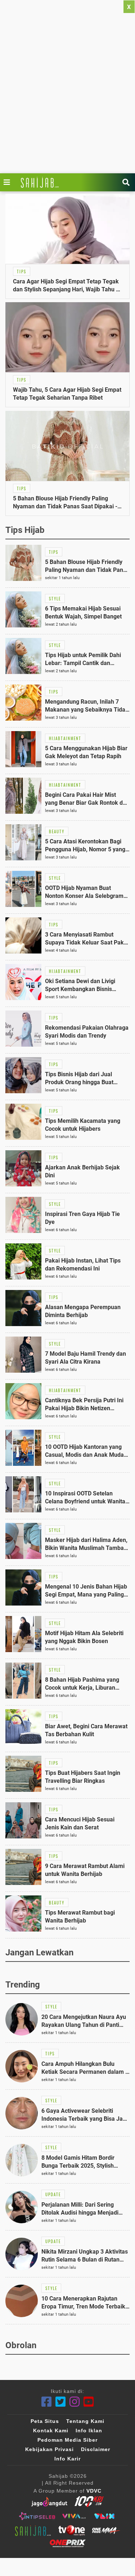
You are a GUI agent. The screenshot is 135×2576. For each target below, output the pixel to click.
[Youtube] (89, 2402)
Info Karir (67, 2459)
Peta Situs (45, 2421)
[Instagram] (75, 2402)
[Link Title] (9, 182)
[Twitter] (61, 2402)
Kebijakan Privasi (49, 2449)
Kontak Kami (51, 2431)
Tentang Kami (85, 2421)
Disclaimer (96, 2449)
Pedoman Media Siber (67, 2440)
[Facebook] (47, 2402)
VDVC (94, 2491)
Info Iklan (89, 2431)
